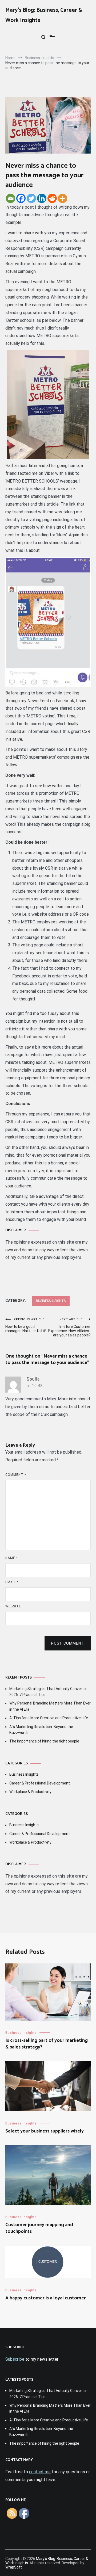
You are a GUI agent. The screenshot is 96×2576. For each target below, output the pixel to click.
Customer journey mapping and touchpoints (39, 2228)
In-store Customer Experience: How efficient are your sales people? (69, 1327)
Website (13, 1606)
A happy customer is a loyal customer (46, 2298)
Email (12, 1582)
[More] (63, 198)
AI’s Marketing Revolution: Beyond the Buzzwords (41, 1730)
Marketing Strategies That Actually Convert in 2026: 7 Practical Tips (48, 1692)
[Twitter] (31, 198)
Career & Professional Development (40, 1783)
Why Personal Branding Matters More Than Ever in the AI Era (50, 1706)
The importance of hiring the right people (44, 1741)
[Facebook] (21, 198)
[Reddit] (52, 198)
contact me (40, 2472)
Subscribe (15, 2359)
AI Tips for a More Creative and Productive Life (49, 1718)
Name (12, 1558)
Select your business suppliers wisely (45, 2131)
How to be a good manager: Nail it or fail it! (26, 1325)
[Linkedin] (42, 198)
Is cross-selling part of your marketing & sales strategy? (47, 2044)
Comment (16, 1475)
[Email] (11, 198)
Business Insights (51, 1301)
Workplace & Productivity (30, 1792)
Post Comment (68, 1643)
